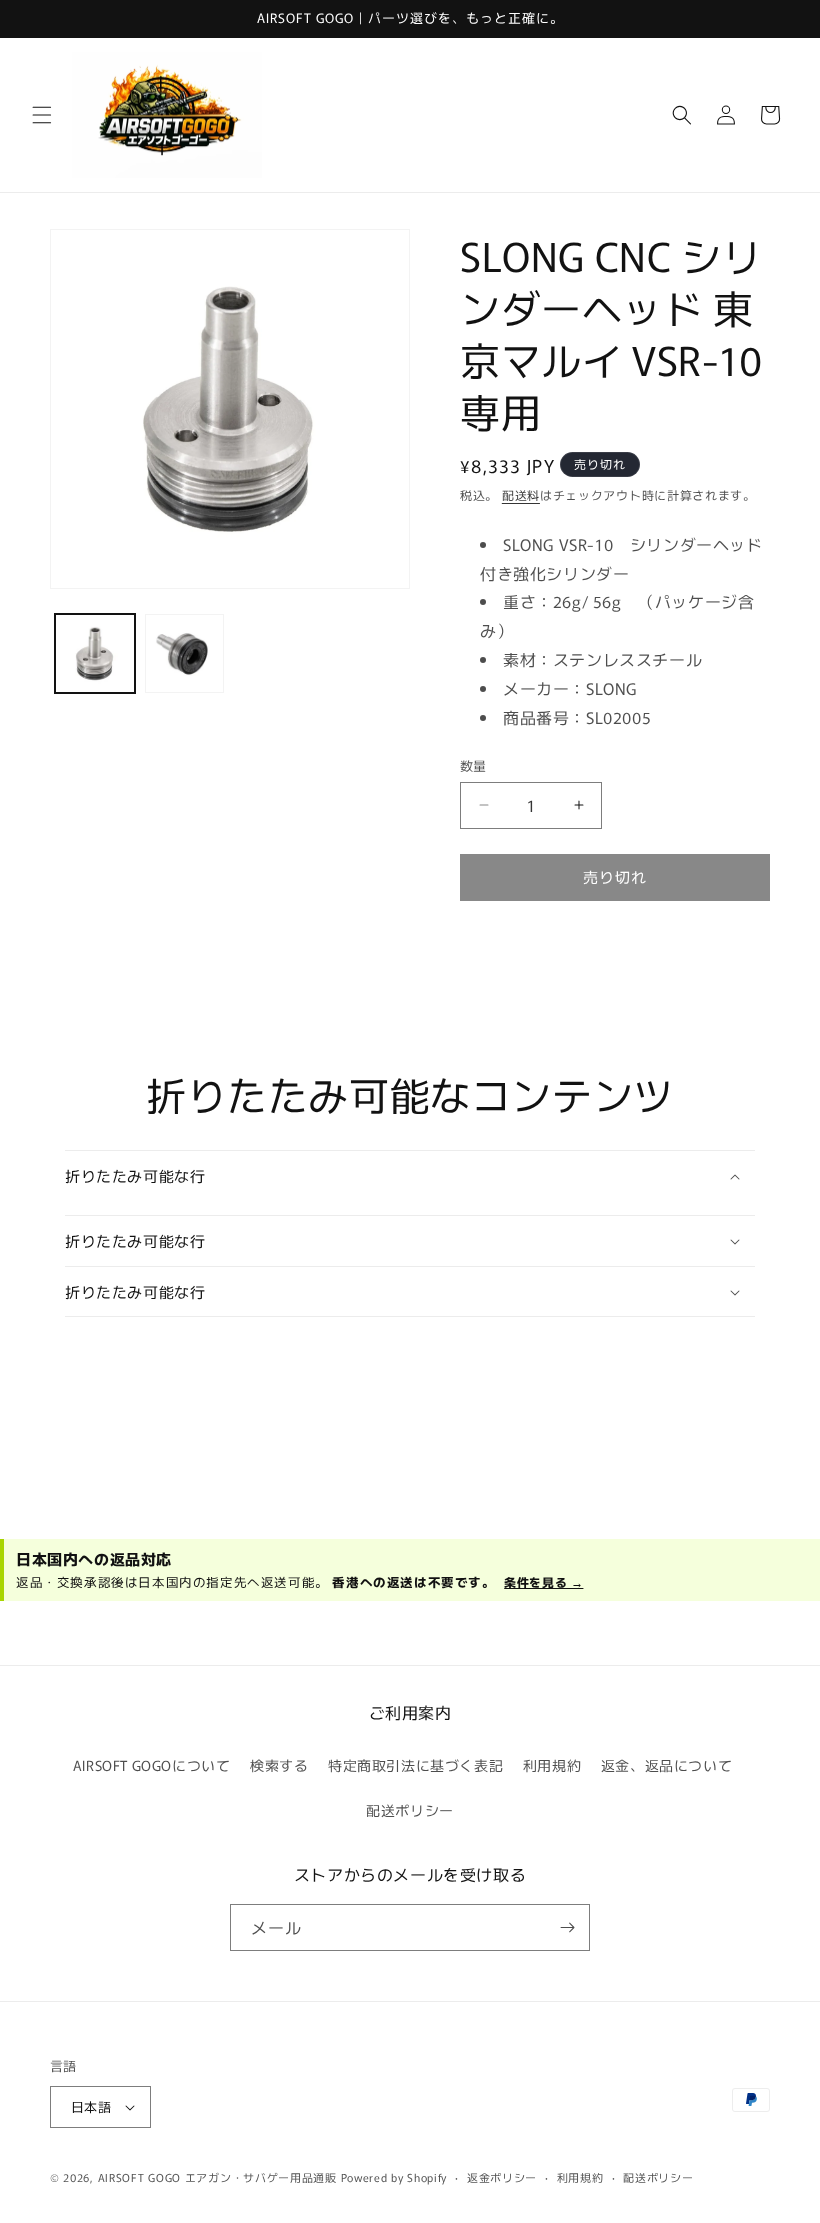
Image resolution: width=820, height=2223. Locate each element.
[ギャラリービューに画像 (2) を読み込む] (185, 654)
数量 (473, 765)
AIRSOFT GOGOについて (152, 1765)
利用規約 (552, 1765)
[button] (42, 115)
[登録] (567, 1927)
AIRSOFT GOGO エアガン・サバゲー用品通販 (217, 2177)
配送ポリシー (410, 1810)
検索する (279, 1765)
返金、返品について (666, 1765)
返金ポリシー (502, 2177)
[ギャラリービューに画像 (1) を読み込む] (95, 654)
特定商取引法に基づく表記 (415, 1765)
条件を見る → (543, 1581)
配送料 (521, 494)
